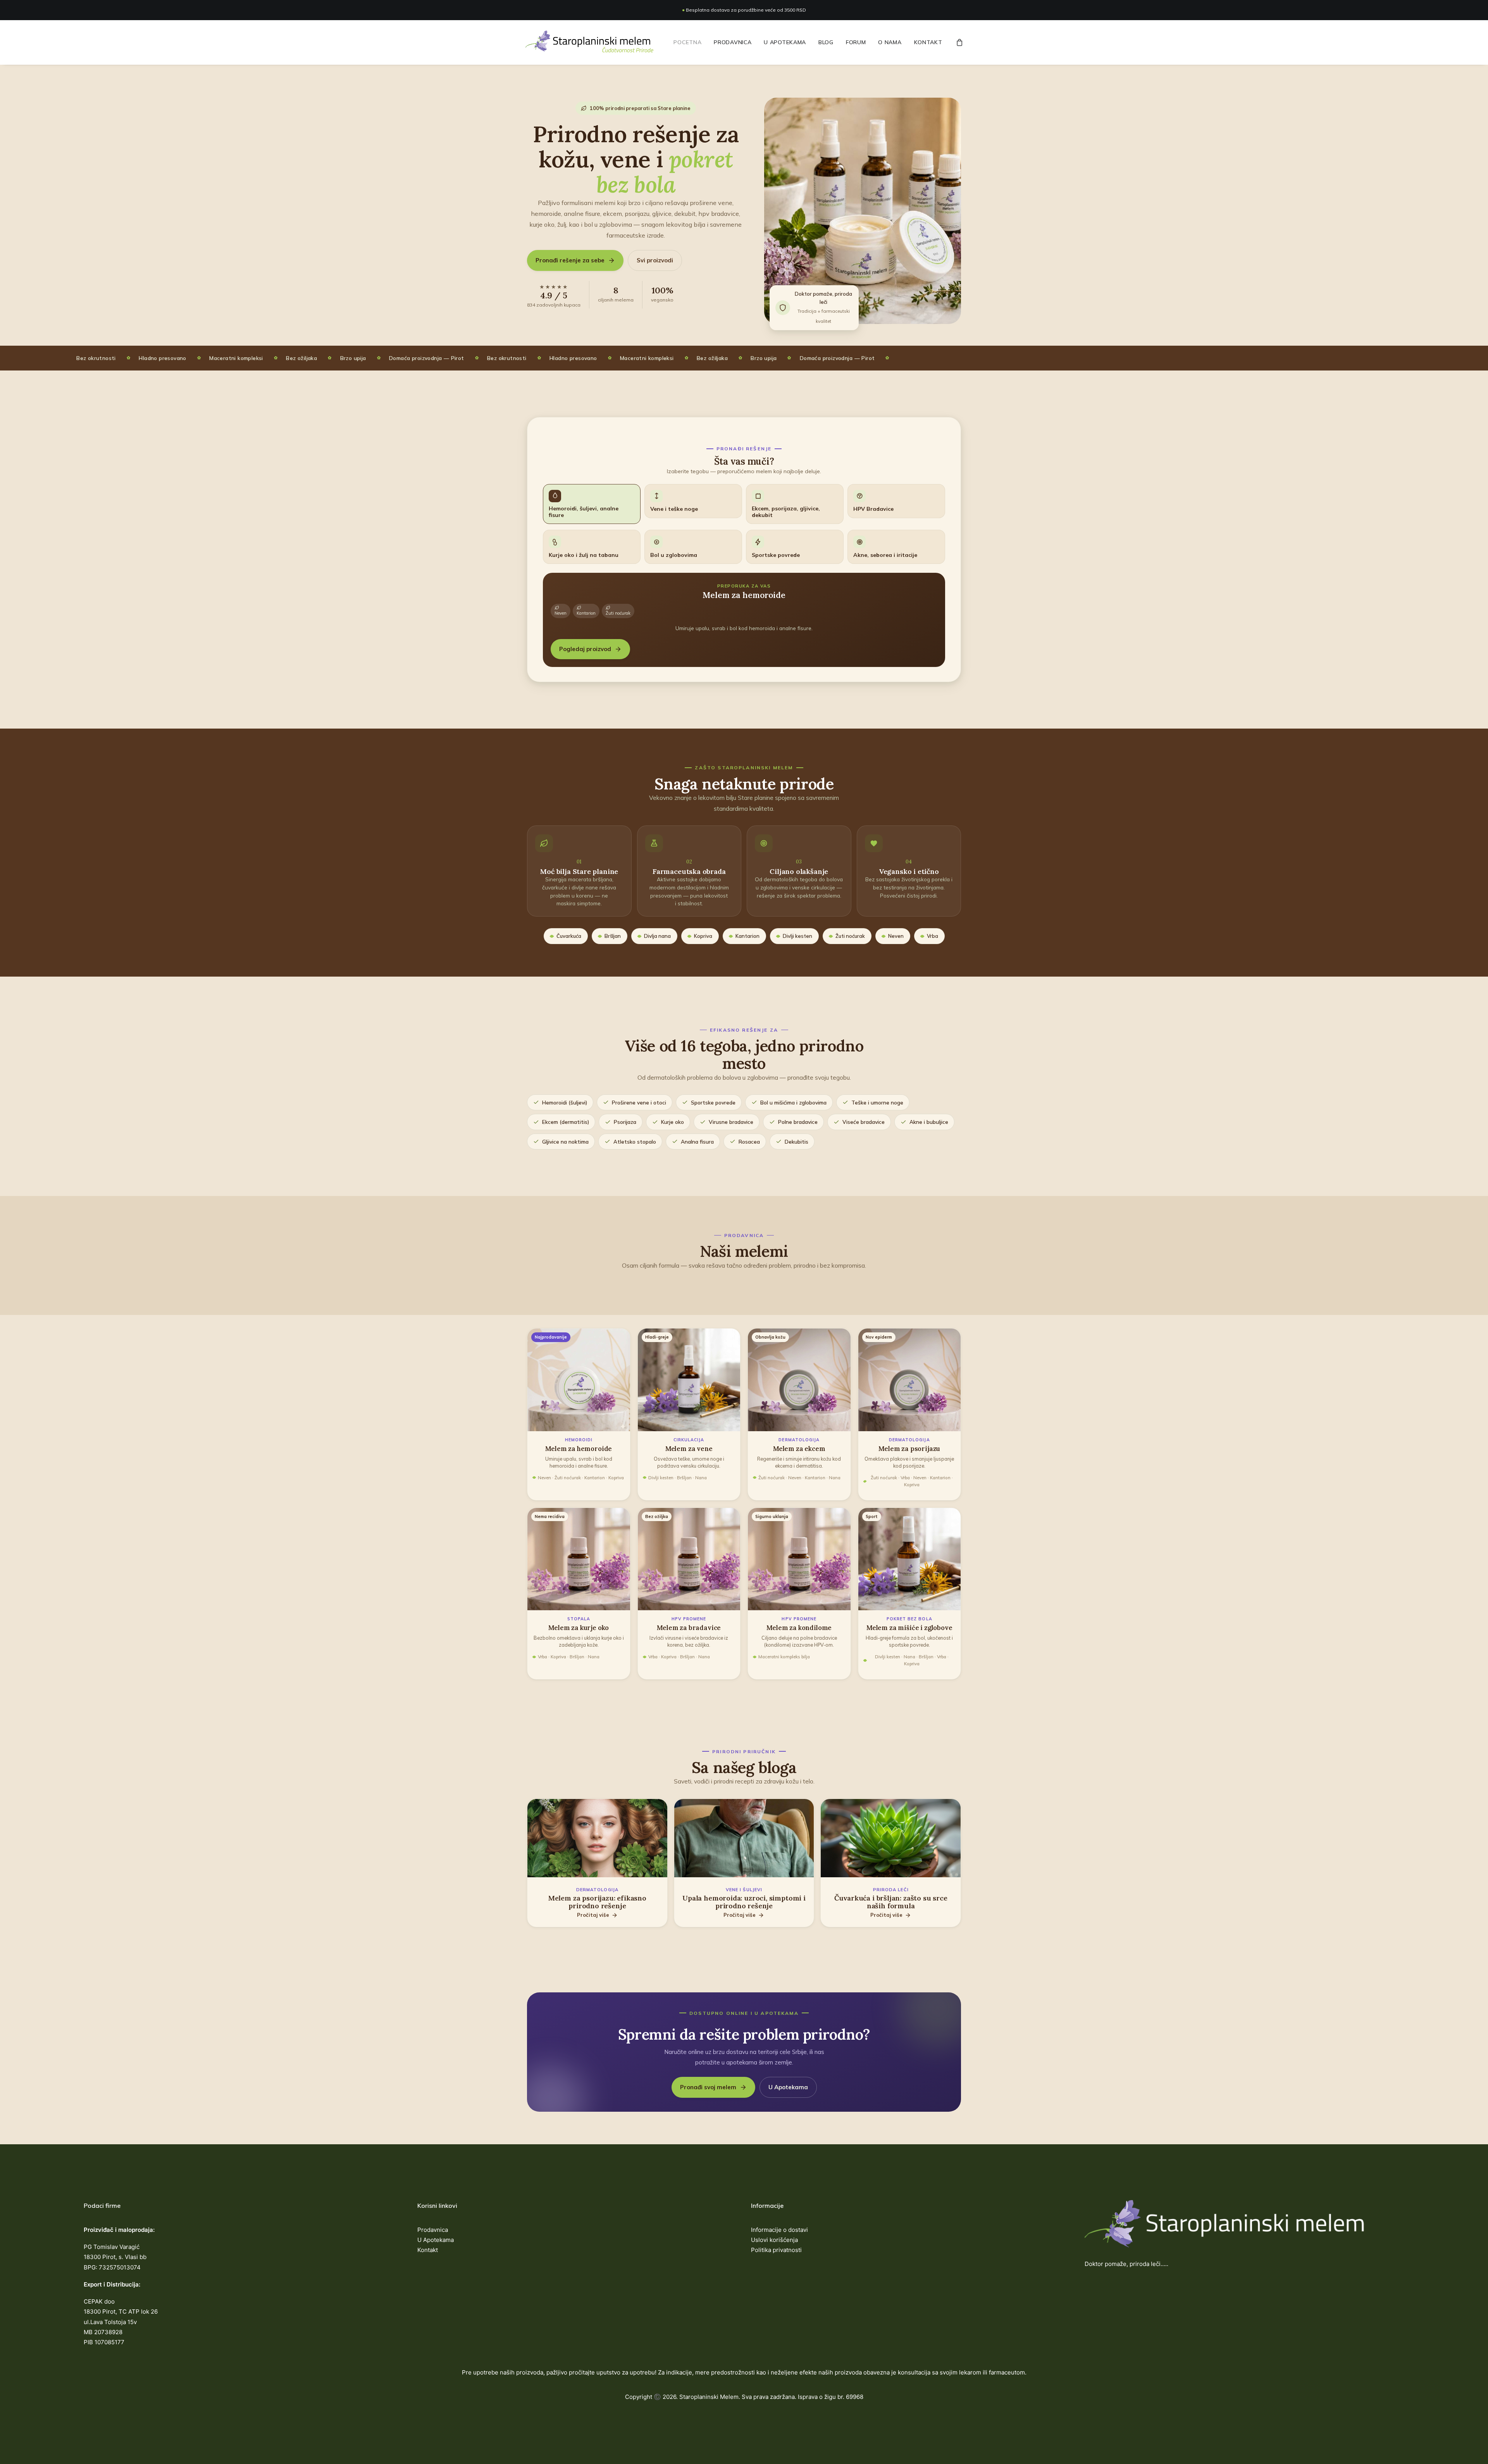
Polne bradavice (798, 1122)
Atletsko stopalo (635, 1142)
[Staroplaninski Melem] (590, 42)
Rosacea (749, 1142)
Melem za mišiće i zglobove (909, 1628)
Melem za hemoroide (579, 1449)
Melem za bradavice (689, 1628)
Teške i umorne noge (877, 1102)
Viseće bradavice (864, 1122)
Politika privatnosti (776, 2250)
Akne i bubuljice (929, 1122)
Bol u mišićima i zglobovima (793, 1102)
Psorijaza (625, 1122)
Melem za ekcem (799, 1449)
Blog (826, 42)
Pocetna (687, 42)
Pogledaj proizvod (585, 649)
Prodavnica (733, 42)
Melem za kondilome (799, 1628)
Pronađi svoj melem (708, 2087)
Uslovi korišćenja (774, 2240)
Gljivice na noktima (565, 1142)
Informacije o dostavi (779, 2230)
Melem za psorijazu (909, 1449)
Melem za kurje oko (579, 1628)
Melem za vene (689, 1449)
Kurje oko (673, 1122)
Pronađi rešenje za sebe (570, 260)
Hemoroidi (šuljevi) (565, 1102)
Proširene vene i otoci (639, 1102)
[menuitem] (687, 42)
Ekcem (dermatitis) (566, 1122)
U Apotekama (785, 42)
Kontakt (928, 42)
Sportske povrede (713, 1102)
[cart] (960, 42)
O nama (890, 42)
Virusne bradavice (731, 1122)
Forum (856, 42)
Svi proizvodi (655, 260)
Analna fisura (697, 1142)
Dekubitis (797, 1142)
